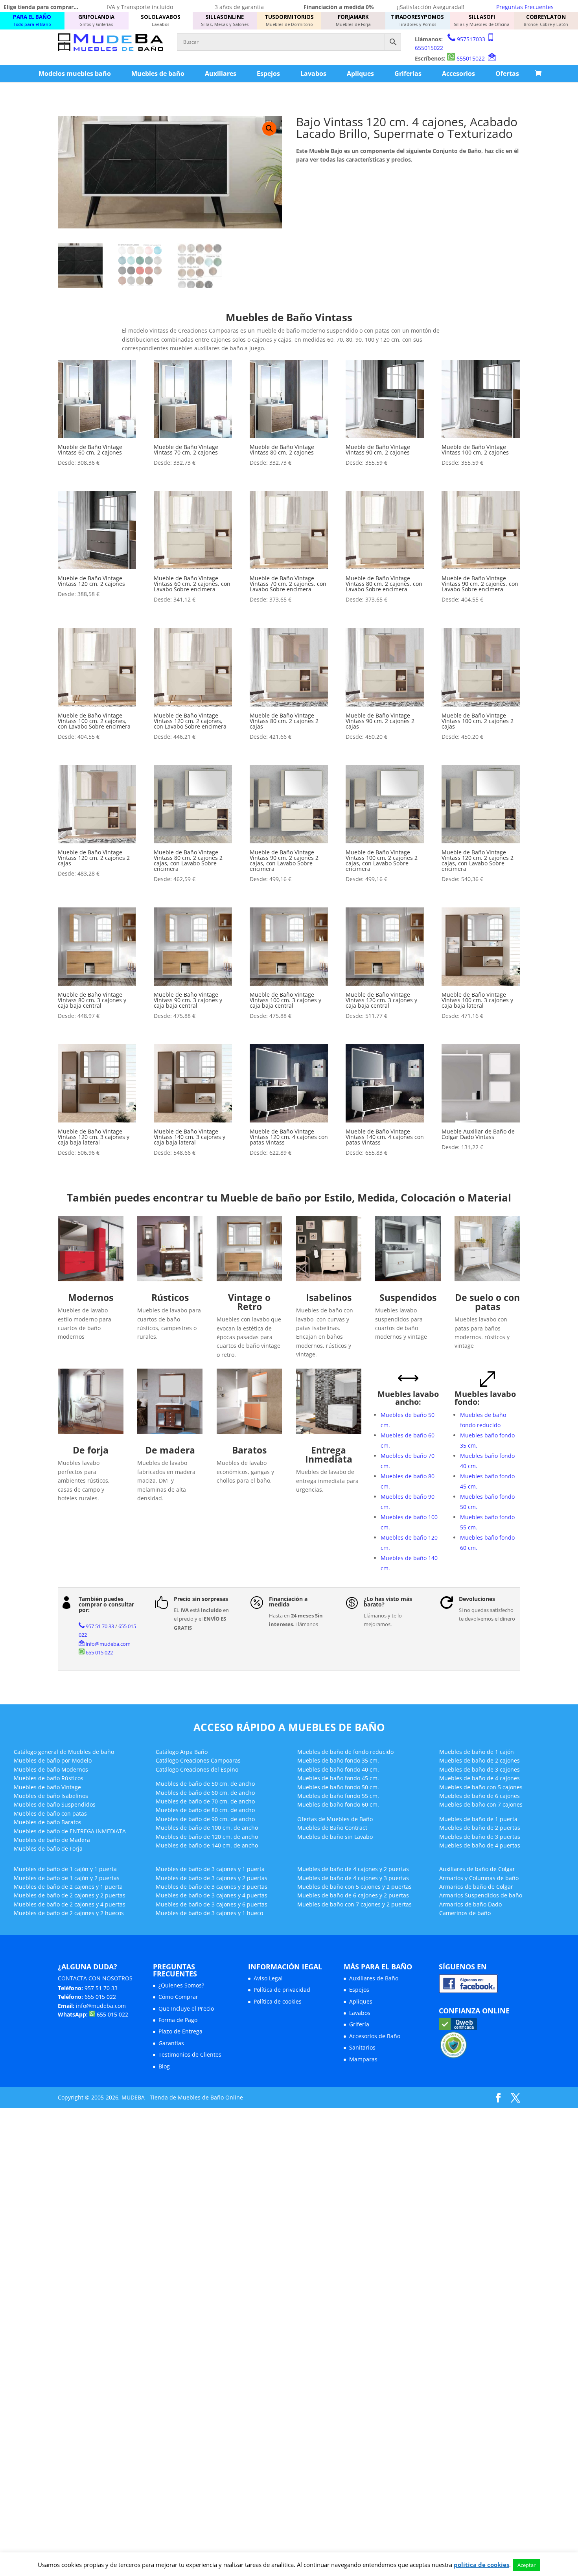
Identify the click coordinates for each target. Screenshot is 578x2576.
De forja (91, 1450)
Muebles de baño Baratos (48, 1822)
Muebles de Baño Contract (332, 1828)
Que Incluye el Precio (186, 2008)
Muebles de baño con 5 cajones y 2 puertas (354, 1887)
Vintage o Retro (249, 1302)
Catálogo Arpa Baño (182, 1752)
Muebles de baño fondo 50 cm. (338, 1787)
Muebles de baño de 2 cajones (480, 1760)
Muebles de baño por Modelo (53, 1760)
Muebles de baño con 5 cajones (481, 1787)
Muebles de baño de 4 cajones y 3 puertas (353, 1878)
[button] (269, 129)
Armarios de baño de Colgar (476, 1887)
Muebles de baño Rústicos (49, 1778)
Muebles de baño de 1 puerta (478, 1819)
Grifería (359, 2024)
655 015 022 (99, 1652)
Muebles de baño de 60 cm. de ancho (205, 1793)
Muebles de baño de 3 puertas (480, 1837)
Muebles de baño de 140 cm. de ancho (207, 1845)
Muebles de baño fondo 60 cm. (338, 1804)
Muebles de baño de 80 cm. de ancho (205, 1810)
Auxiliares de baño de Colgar (477, 1869)
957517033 (471, 39)
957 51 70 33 (100, 1626)
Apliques (360, 74)
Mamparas (363, 2059)
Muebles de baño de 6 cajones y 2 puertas (353, 1895)
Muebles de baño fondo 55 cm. (338, 1796)
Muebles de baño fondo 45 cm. (338, 1778)
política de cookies (481, 2565)
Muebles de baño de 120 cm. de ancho (207, 1837)
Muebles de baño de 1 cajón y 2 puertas (67, 1878)
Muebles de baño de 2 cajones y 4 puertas (70, 1904)
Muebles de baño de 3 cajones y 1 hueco (209, 1913)
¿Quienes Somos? (181, 1985)
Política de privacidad (282, 1990)
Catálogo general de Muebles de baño (64, 1752)
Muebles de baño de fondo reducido (345, 1752)
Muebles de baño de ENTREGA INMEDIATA (70, 1831)
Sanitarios (362, 2047)
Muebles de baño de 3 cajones (480, 1769)
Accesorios (458, 74)
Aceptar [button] (526, 2565)
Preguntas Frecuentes (525, 7)
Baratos (249, 1450)
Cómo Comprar (178, 1997)
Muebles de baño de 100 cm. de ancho (207, 1828)
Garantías (171, 2043)
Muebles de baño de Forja (48, 1848)
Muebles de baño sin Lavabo (335, 1837)
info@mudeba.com (108, 1644)
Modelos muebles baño (75, 74)
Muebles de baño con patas (50, 1813)
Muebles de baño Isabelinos (51, 1796)
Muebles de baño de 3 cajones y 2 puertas (212, 1878)
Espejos (268, 74)
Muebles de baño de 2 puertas (480, 1828)
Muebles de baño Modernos (51, 1769)
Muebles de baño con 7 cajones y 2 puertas (354, 1904)
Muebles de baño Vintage (47, 1787)
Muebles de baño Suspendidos (55, 1804)
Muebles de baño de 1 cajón (477, 1752)
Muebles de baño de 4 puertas (480, 1845)
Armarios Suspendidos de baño (481, 1895)
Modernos (91, 1297)
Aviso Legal (268, 1978)
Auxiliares (221, 74)
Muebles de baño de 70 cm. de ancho (205, 1801)
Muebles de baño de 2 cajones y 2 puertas (70, 1895)
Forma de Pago (178, 2020)
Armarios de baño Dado (470, 1904)
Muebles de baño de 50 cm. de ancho (205, 1784)
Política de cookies (278, 2001)
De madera (170, 1450)
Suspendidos (408, 1297)
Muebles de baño (158, 74)
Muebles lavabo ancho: (408, 1398)
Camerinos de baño (465, 1913)
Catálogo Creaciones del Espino (197, 1769)
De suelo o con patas (487, 1302)
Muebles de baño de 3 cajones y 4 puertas (212, 1895)
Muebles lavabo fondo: (485, 1398)
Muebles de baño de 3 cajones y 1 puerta (210, 1869)
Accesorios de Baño (375, 2036)
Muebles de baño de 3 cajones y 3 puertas (212, 1887)
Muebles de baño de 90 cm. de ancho (205, 1819)
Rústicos (170, 1297)
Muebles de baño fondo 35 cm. (338, 1760)
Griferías (408, 74)
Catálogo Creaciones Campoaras (198, 1760)
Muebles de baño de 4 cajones (480, 1778)
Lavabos (313, 74)
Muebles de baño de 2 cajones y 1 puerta (68, 1887)
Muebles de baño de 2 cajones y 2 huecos (69, 1913)
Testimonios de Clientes (190, 2054)
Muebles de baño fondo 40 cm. (338, 1769)
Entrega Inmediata (329, 1455)
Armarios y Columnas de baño (479, 1878)
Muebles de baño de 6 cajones (480, 1796)
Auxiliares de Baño (374, 1978)
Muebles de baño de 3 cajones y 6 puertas (212, 1904)
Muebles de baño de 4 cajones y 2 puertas (353, 1869)
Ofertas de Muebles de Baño (335, 1819)
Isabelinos (329, 1297)
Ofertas (507, 74)
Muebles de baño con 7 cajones (481, 1804)
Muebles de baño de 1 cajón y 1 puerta (65, 1869)
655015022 (429, 48)
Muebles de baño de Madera (52, 1840)
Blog (164, 2066)
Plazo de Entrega (180, 2031)
